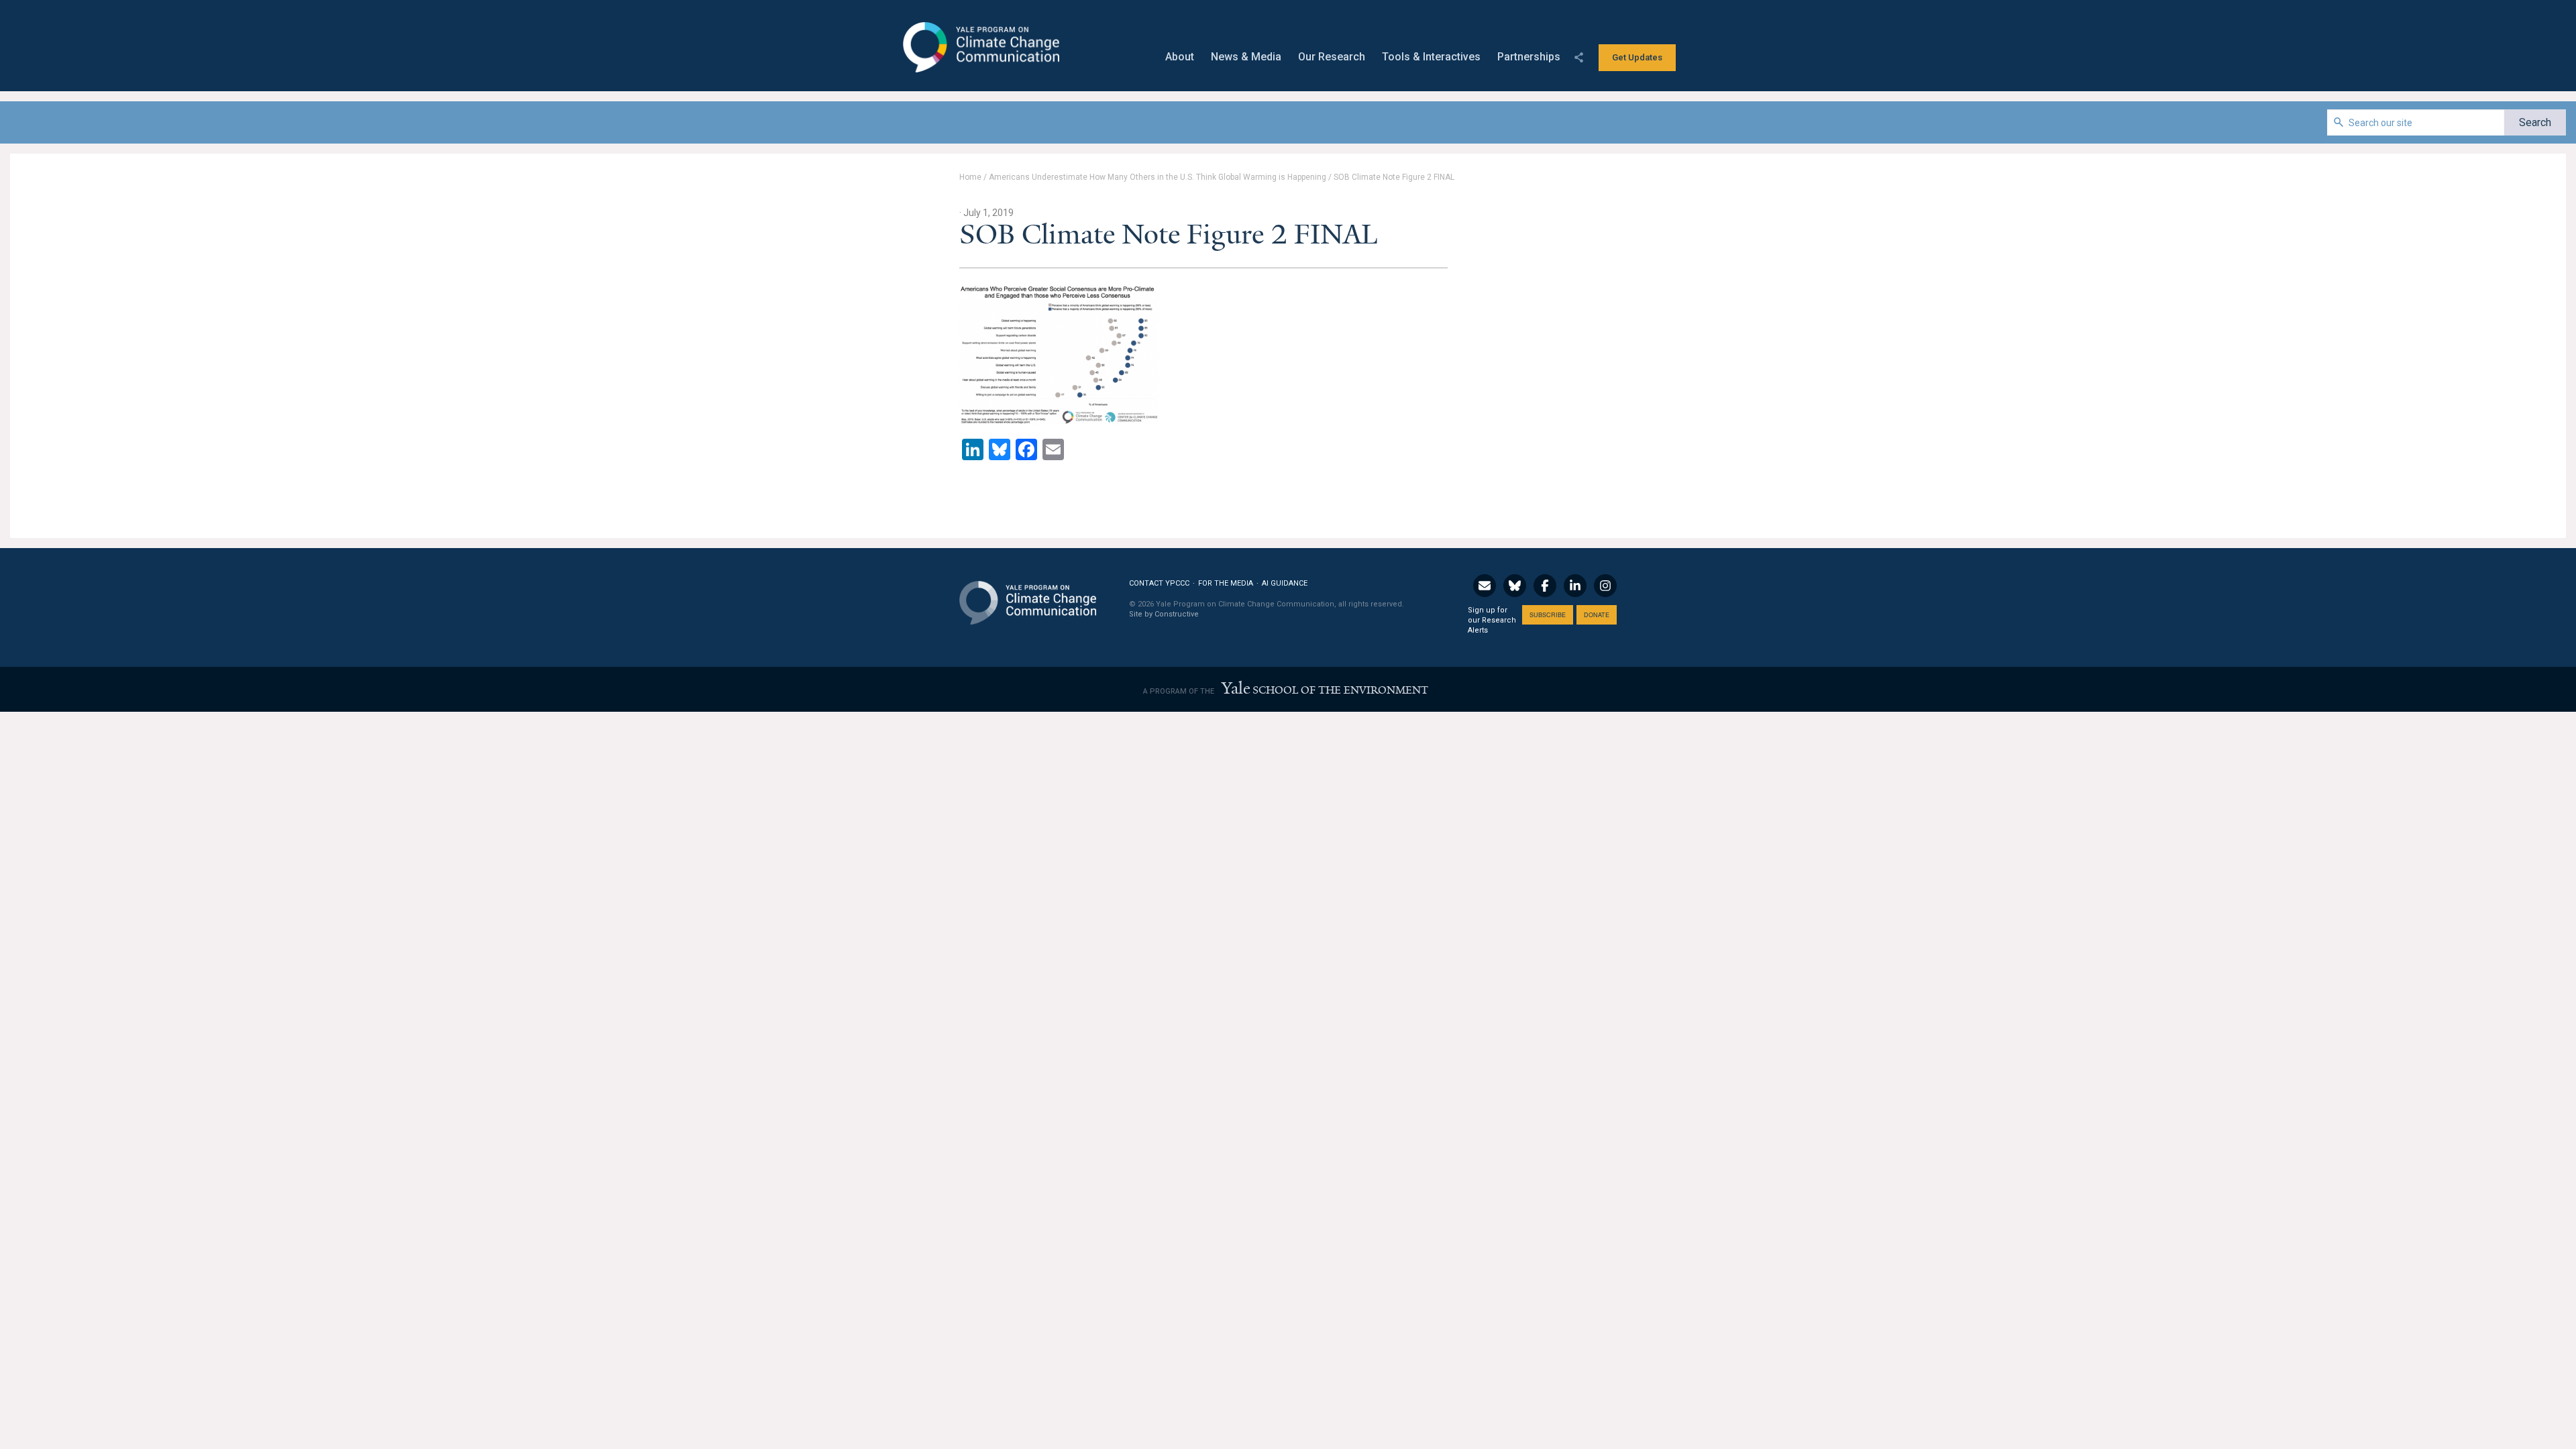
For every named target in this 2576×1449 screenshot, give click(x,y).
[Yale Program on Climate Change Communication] (1028, 595)
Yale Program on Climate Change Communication (980, 48)
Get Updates (1637, 57)
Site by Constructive (1164, 614)
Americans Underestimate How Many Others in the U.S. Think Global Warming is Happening (1158, 177)
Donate (1597, 615)
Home (970, 177)
